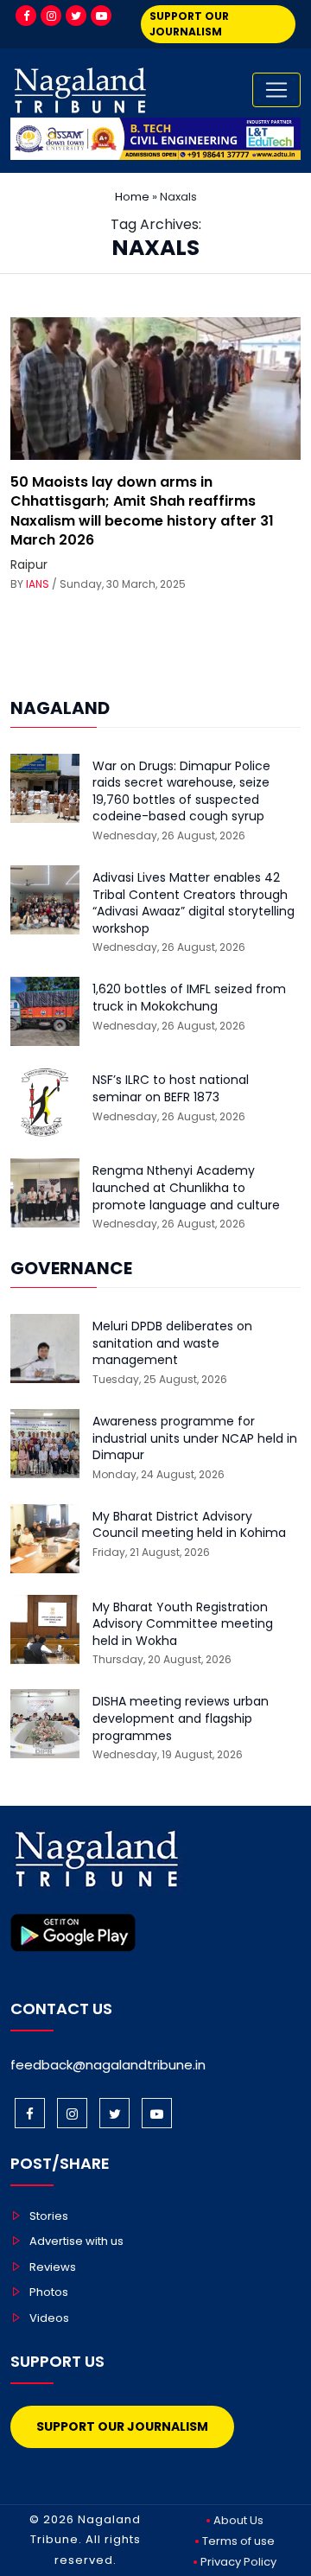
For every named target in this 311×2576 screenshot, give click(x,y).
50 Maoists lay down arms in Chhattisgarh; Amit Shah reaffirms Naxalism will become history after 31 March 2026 (142, 511)
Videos (49, 2318)
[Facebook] (26, 16)
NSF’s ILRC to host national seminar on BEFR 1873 (171, 1089)
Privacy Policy (238, 2562)
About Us (238, 2520)
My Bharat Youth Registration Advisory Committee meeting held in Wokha (183, 1624)
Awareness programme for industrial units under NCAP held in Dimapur (195, 1438)
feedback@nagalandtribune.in (108, 2065)
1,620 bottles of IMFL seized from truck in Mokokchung (189, 998)
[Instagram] (51, 16)
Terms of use (238, 2541)
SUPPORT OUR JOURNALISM (189, 24)
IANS (38, 584)
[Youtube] (101, 16)
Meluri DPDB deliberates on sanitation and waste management (172, 1343)
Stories (49, 2216)
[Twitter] (76, 16)
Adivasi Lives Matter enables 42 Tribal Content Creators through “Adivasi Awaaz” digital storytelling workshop (194, 903)
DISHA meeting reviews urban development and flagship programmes (181, 1718)
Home (132, 197)
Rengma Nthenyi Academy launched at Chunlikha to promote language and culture (186, 1188)
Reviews (53, 2267)
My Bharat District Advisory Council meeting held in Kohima (189, 1525)
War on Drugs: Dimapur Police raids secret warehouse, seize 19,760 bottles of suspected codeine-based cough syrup (181, 792)
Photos (49, 2292)
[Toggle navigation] (276, 90)
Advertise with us (76, 2241)
